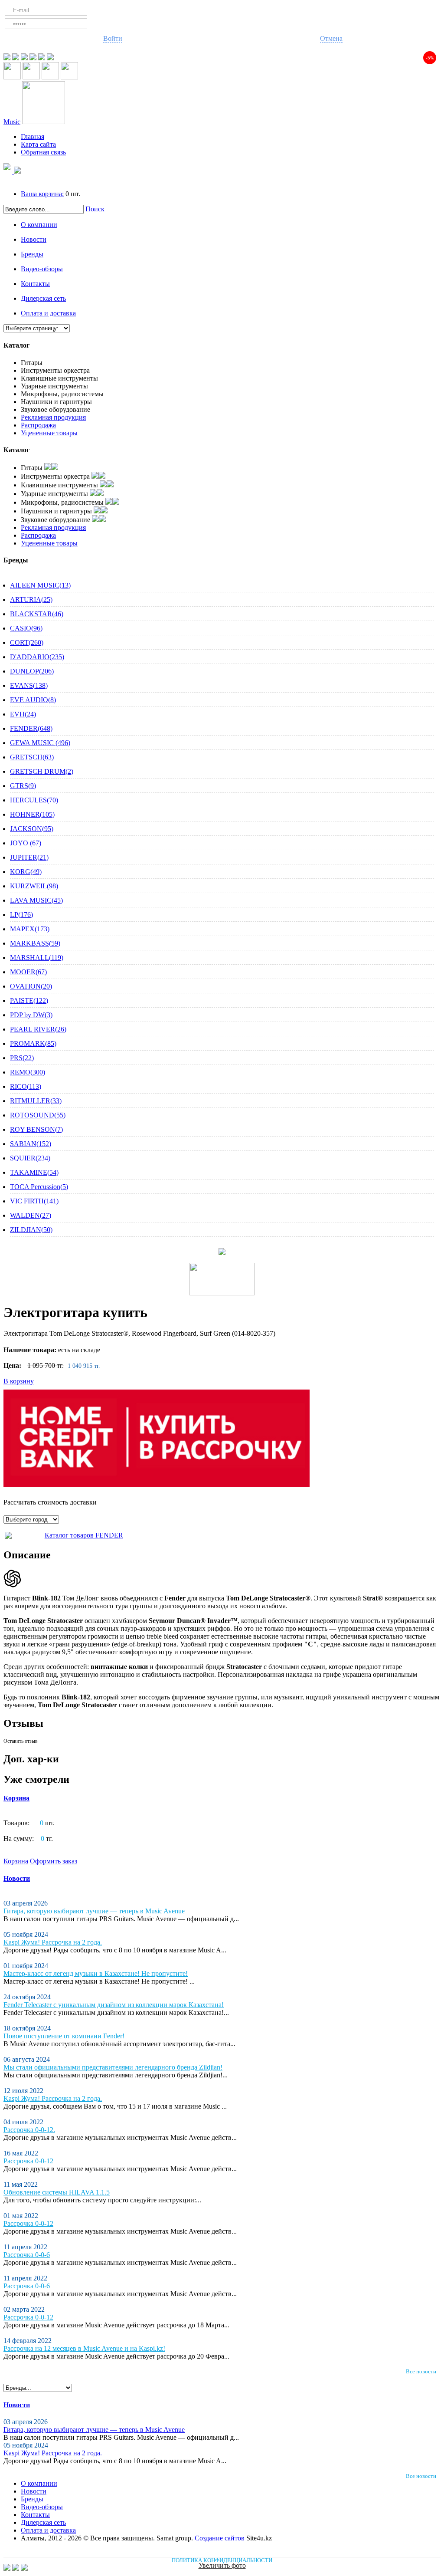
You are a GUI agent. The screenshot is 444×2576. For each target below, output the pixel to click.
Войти (113, 38)
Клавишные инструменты (59, 378)
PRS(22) (22, 1058)
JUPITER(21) (29, 857)
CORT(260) (27, 642)
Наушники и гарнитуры (56, 402)
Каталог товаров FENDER (84, 1535)
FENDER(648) (31, 728)
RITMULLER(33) (36, 1101)
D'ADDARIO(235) (37, 657)
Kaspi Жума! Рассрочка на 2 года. (53, 1942)
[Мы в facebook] (25, 58)
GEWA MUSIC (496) (40, 743)
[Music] (44, 122)
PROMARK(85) (33, 1043)
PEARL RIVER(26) (38, 1029)
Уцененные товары (49, 433)
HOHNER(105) (32, 814)
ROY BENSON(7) (36, 1129)
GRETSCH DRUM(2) (42, 771)
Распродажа (38, 425)
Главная (33, 136)
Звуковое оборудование (55, 409)
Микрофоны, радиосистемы (62, 394)
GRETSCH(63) (32, 757)
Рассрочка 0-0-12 (28, 2161)
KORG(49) (26, 872)
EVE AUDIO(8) (33, 700)
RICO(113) (26, 1086)
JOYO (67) (26, 843)
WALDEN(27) (31, 1215)
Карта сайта (38, 144)
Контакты (35, 284)
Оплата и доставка (48, 313)
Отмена (331, 38)
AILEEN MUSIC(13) (40, 585)
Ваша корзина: (42, 194)
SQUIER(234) (30, 1158)
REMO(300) (28, 1072)
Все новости (421, 2371)
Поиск (95, 209)
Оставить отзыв (21, 1741)
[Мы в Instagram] (42, 58)
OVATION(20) (31, 986)
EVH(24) (23, 714)
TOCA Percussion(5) (39, 1187)
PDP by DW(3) (31, 1015)
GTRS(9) (23, 786)
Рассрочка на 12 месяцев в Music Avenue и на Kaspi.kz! (84, 2348)
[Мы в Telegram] (8, 58)
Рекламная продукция (53, 417)
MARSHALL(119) (37, 958)
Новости (34, 239)
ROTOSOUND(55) (38, 1115)
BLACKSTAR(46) (37, 614)
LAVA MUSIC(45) (36, 900)
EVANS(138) (29, 685)
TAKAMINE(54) (34, 1172)
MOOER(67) (28, 972)
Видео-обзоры (42, 269)
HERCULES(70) (34, 800)
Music (12, 122)
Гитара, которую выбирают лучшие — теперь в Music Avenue (94, 1911)
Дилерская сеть (43, 298)
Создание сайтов (220, 2538)
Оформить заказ (54, 1861)
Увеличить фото (222, 2565)
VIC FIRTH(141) (34, 1201)
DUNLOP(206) (32, 671)
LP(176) (21, 915)
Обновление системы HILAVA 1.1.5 (57, 2192)
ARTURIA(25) (31, 600)
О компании (39, 225)
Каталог (16, 345)
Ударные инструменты (54, 386)
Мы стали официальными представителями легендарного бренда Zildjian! (113, 2067)
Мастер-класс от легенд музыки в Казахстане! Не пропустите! (96, 1973)
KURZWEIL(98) (34, 886)
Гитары (32, 363)
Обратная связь (43, 152)
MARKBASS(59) (35, 943)
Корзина (16, 1798)
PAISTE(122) (29, 1000)
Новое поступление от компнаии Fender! (64, 2036)
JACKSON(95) (32, 829)
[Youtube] (34, 58)
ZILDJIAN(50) (31, 1230)
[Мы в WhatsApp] (16, 58)
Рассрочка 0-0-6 (27, 2255)
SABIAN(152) (31, 1144)
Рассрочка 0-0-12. (29, 2130)
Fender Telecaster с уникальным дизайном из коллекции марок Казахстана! (114, 2005)
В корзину (19, 1381)
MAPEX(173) (30, 929)
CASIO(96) (26, 628)
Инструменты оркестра (55, 370)
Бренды (32, 254)
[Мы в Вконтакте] (50, 58)
